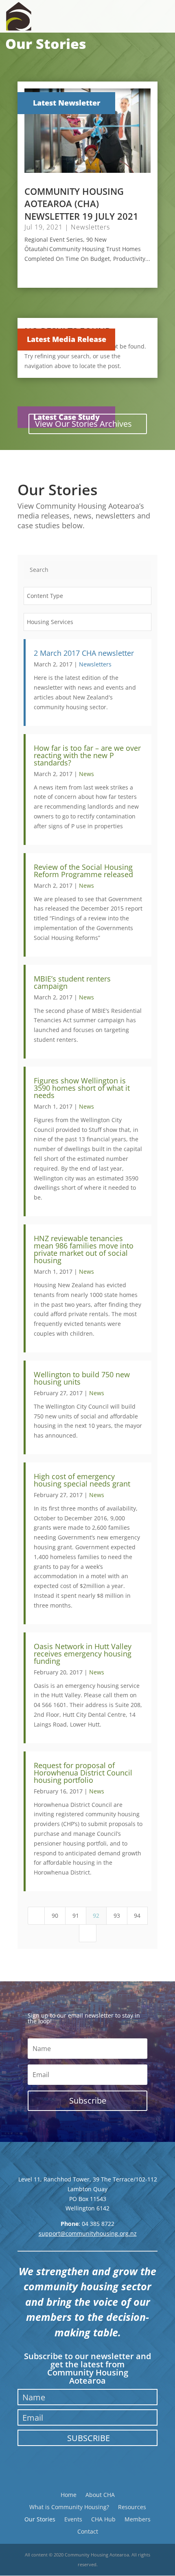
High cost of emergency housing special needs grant (82, 1480)
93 (118, 1915)
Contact (88, 2531)
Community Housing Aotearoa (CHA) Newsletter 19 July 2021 (81, 204)
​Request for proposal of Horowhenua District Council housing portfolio (83, 1773)
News (86, 774)
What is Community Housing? (69, 2507)
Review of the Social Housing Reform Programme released (83, 871)
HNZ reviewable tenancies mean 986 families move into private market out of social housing (84, 1249)
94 (139, 1915)
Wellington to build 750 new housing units (82, 1378)
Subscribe (89, 2438)
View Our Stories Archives (83, 424)
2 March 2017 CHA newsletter (84, 653)
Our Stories (40, 2519)
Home (69, 2494)
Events (73, 2519)
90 (57, 1915)
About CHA (100, 2494)
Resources (132, 2507)
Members (138, 2519)
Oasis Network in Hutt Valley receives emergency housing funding (83, 1654)
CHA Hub (103, 2519)
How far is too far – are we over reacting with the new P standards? (87, 755)
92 (98, 1915)
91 (77, 1915)
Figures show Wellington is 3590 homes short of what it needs (82, 1088)
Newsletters (90, 227)
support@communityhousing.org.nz (88, 2233)
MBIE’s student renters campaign (72, 982)
